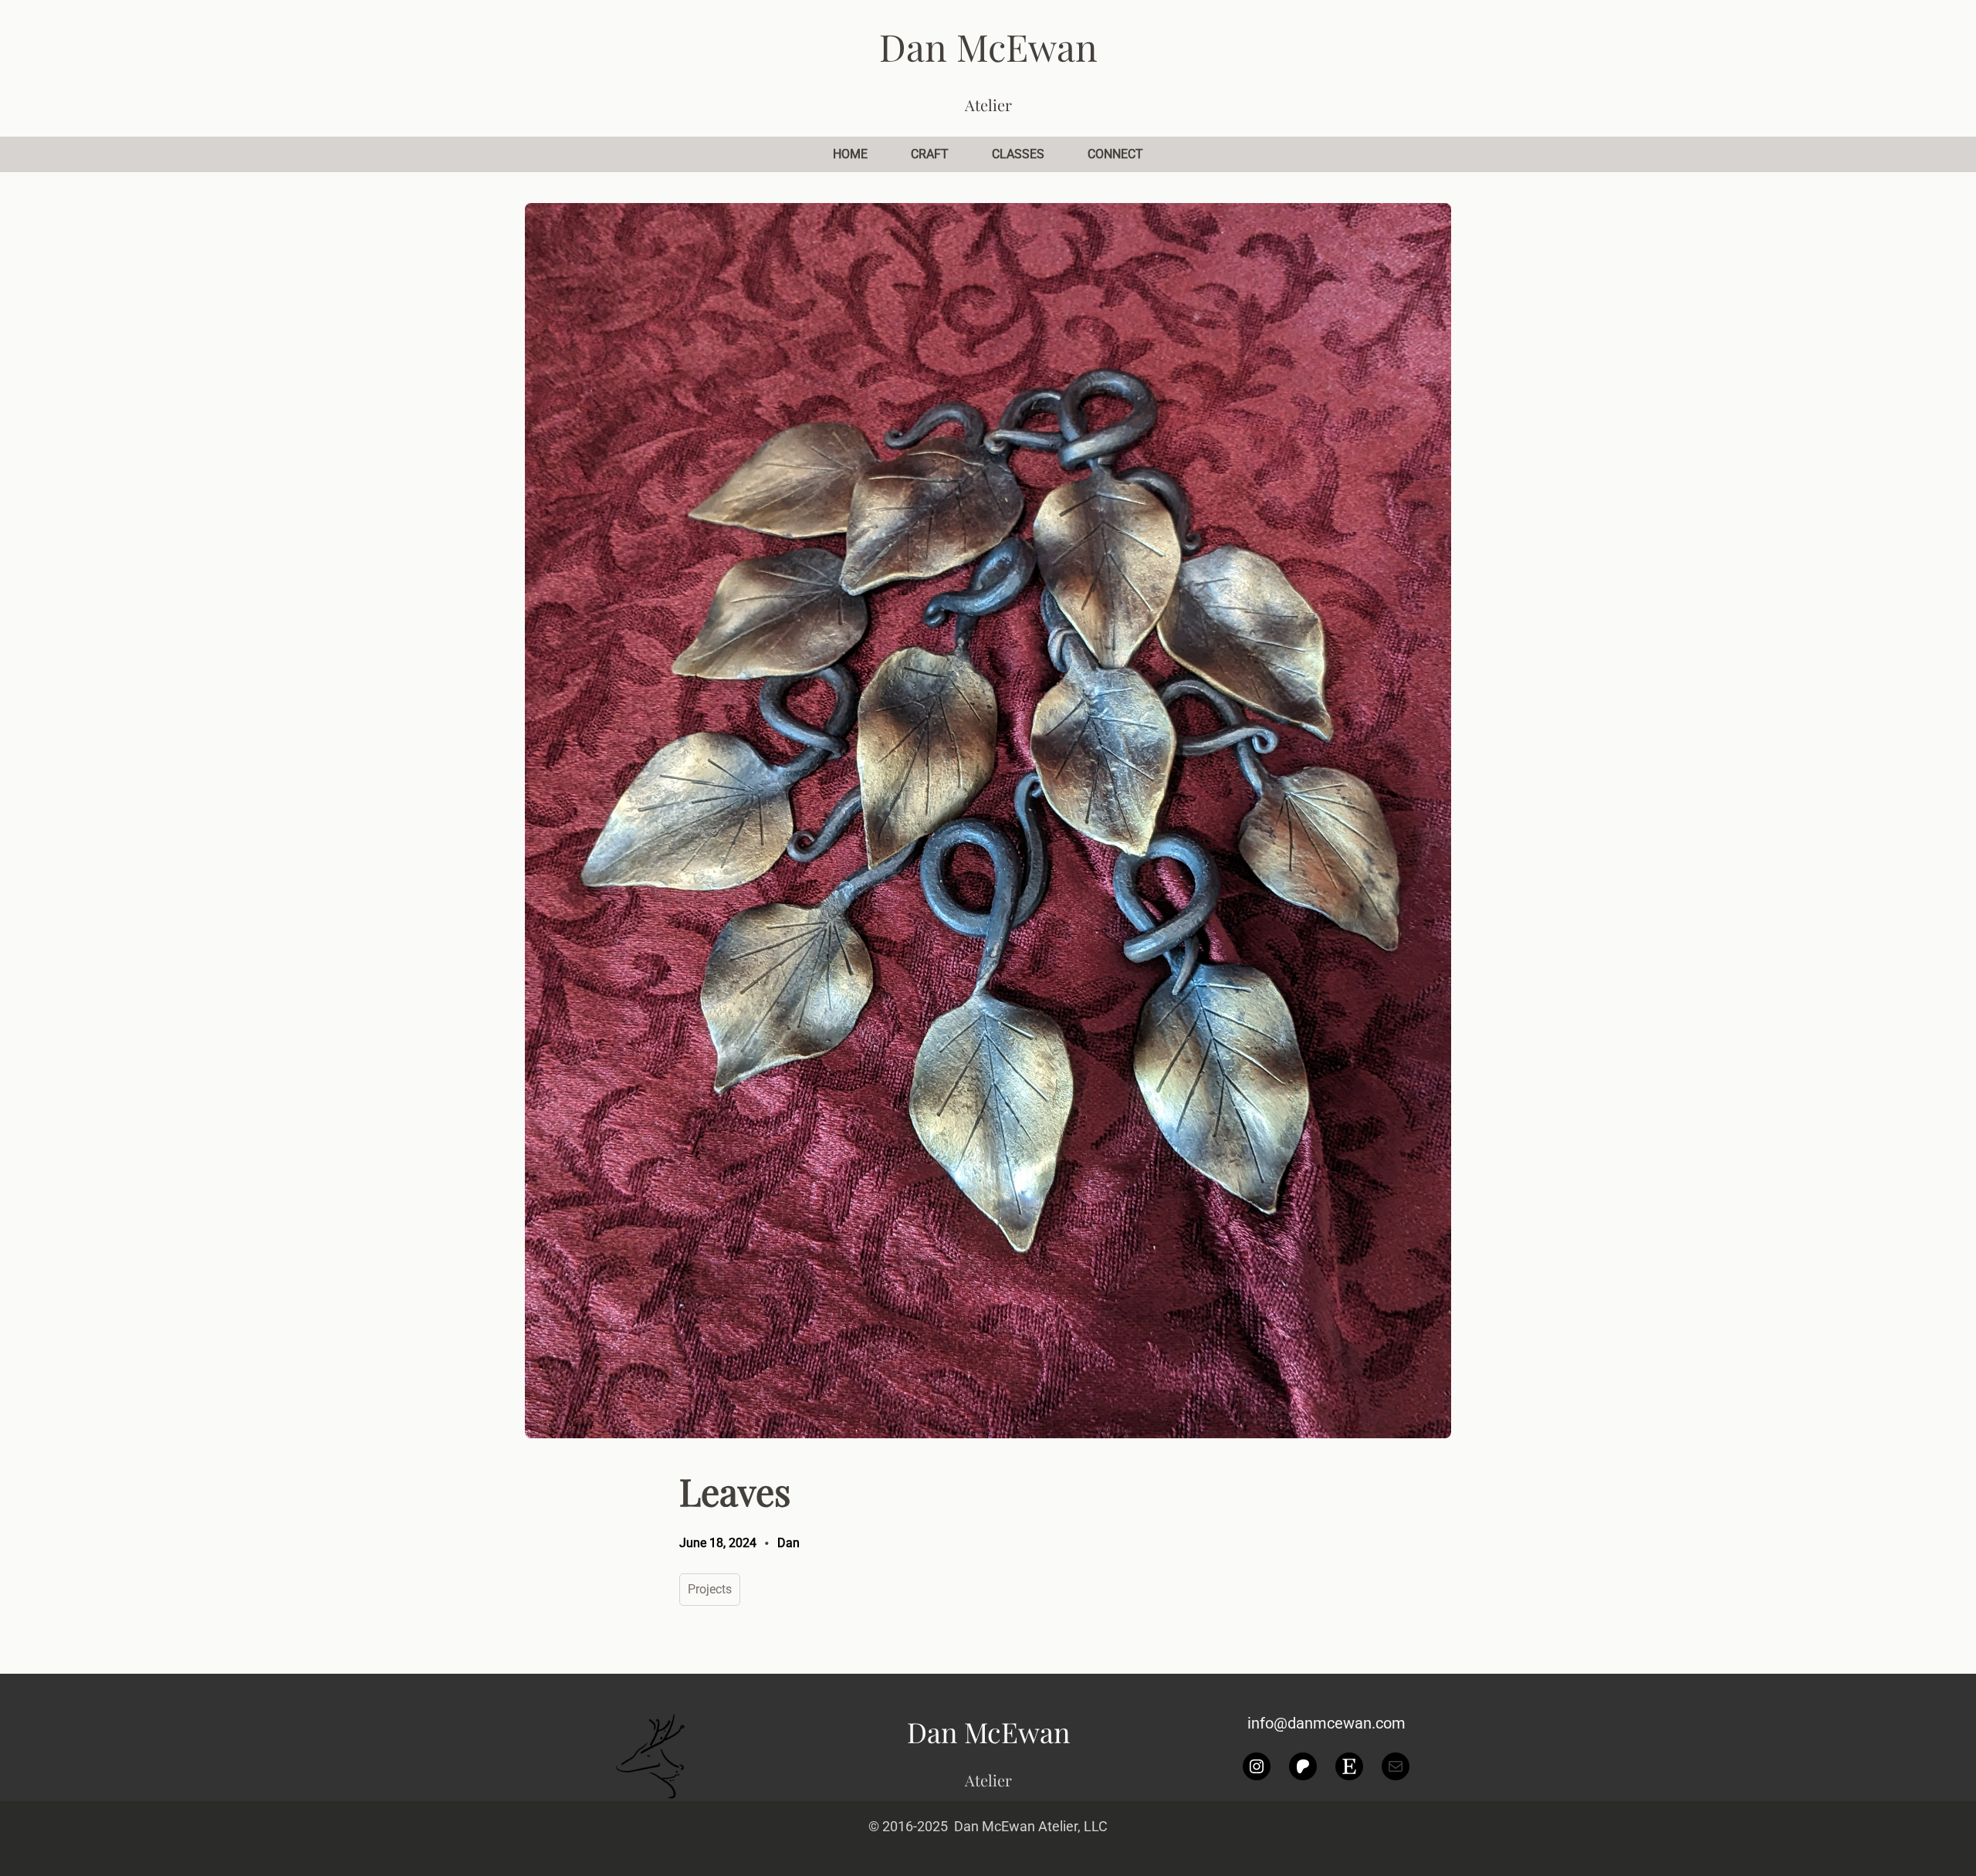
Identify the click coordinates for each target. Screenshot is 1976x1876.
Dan (788, 1543)
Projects (710, 1589)
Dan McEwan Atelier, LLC (1031, 1826)
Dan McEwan (988, 46)
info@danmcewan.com (1326, 1723)
